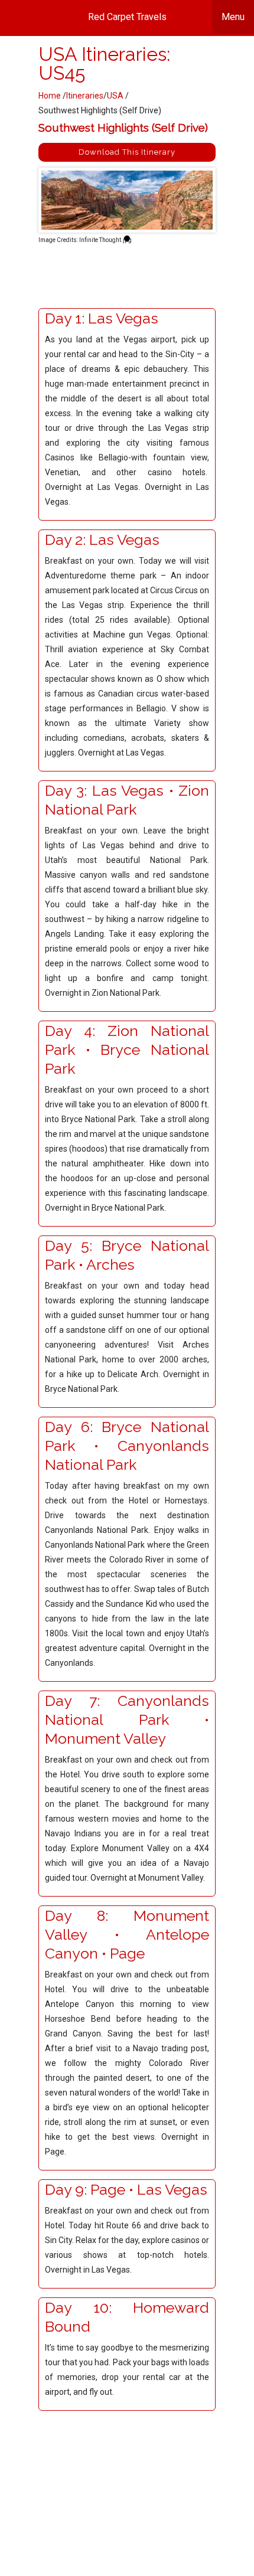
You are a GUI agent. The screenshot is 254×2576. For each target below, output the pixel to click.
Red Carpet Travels (167, 17)
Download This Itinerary (127, 152)
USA (116, 96)
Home (50, 96)
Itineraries (85, 96)
